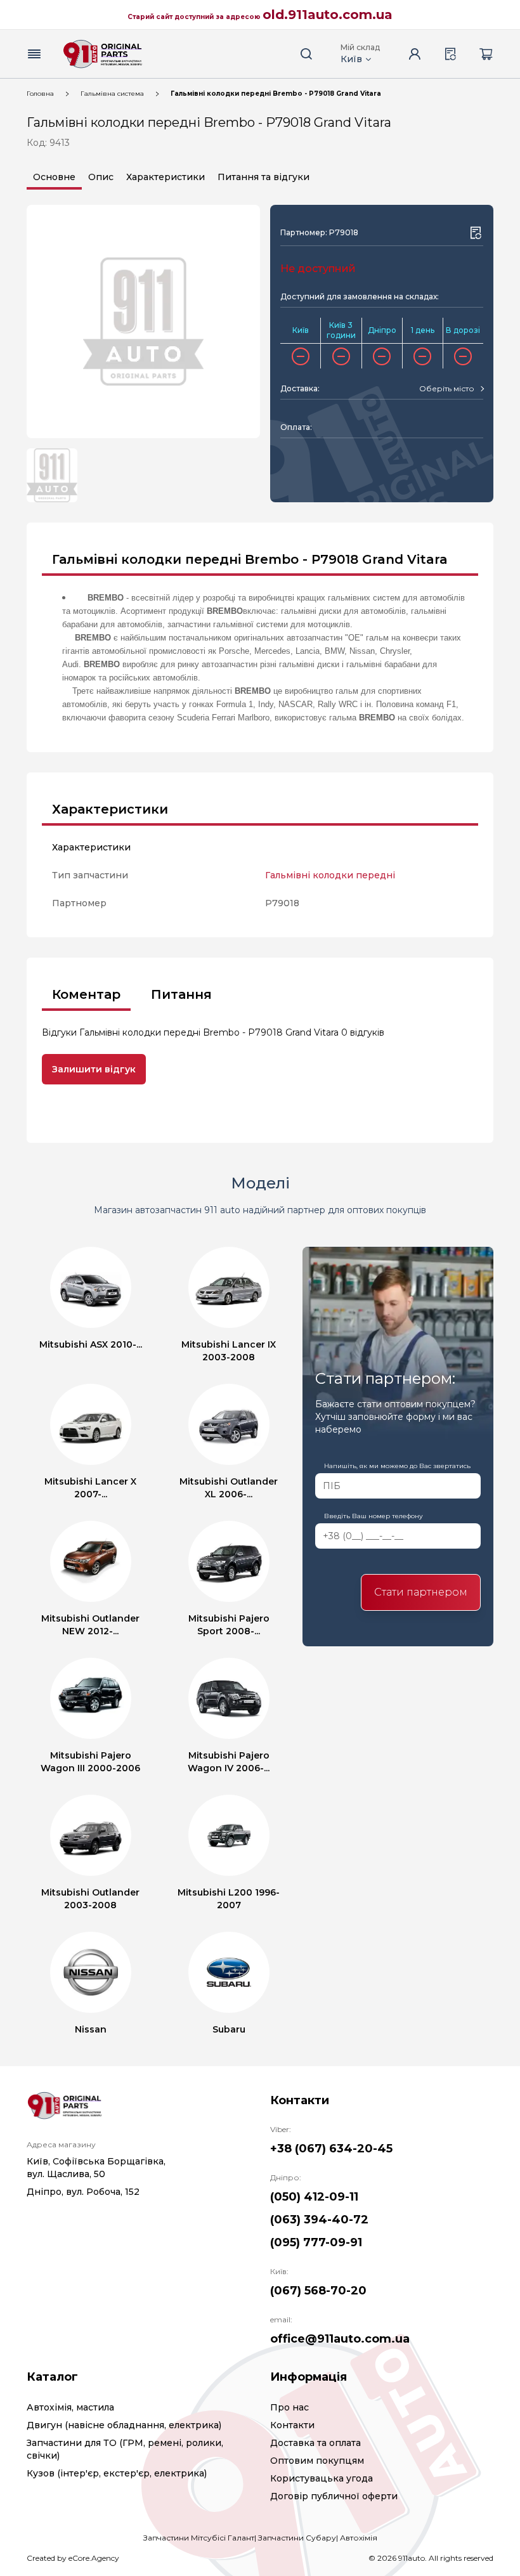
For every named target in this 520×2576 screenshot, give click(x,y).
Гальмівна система (112, 94)
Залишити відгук (94, 1069)
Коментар (86, 994)
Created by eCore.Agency (73, 2558)
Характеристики (166, 177)
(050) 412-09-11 (314, 2197)
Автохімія (359, 2538)
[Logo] (103, 54)
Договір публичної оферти (334, 2496)
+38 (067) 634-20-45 (331, 2149)
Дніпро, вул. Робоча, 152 (83, 2192)
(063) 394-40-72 (319, 2220)
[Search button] (306, 54)
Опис (101, 177)
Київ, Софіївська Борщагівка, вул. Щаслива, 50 (96, 2168)
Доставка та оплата (315, 2443)
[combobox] (451, 389)
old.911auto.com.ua (328, 15)
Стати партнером (421, 1592)
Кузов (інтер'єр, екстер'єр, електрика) (117, 2473)
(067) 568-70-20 (318, 2291)
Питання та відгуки (263, 177)
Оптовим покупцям (317, 2461)
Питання (181, 994)
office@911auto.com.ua (340, 2339)
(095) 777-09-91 (316, 2242)
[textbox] (447, 389)
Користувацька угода (322, 2478)
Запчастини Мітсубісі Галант (199, 2538)
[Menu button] (34, 54)
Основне (54, 177)
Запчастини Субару (297, 2538)
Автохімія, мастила (70, 2407)
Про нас (289, 2407)
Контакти (292, 2425)
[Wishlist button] (476, 233)
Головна (40, 94)
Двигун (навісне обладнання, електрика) (124, 2425)
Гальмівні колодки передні (330, 875)
